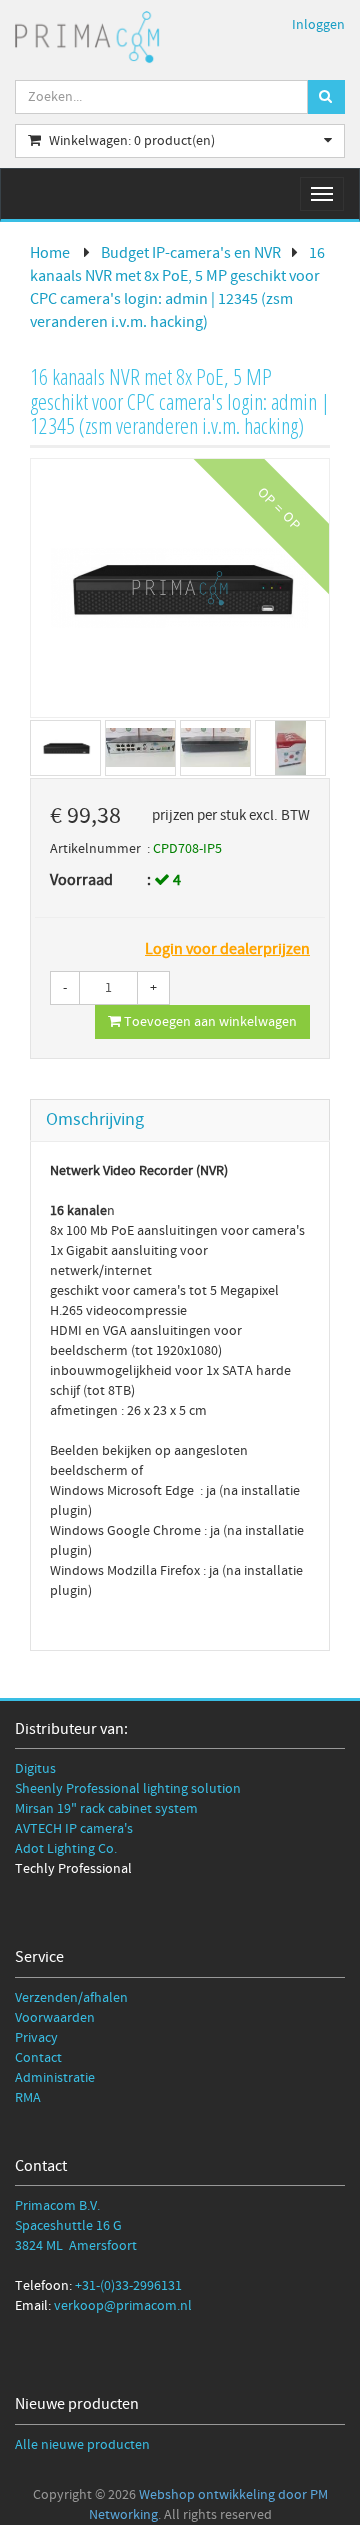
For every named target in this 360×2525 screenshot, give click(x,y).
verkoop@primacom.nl (123, 2306)
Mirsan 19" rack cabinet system (106, 1809)
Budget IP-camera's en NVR (191, 253)
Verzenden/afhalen (71, 1998)
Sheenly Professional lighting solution (128, 1789)
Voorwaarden (55, 2018)
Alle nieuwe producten (82, 2445)
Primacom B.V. (57, 2206)
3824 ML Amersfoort (76, 2246)
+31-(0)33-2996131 (128, 2286)
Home (50, 253)
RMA (28, 2098)
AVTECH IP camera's (74, 1829)
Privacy (36, 2038)
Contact (38, 2058)
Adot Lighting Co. (66, 1849)
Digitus (35, 1769)
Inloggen (318, 25)
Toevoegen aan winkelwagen (209, 1022)
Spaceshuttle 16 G (68, 2226)
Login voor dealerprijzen (227, 949)
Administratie (55, 2078)
